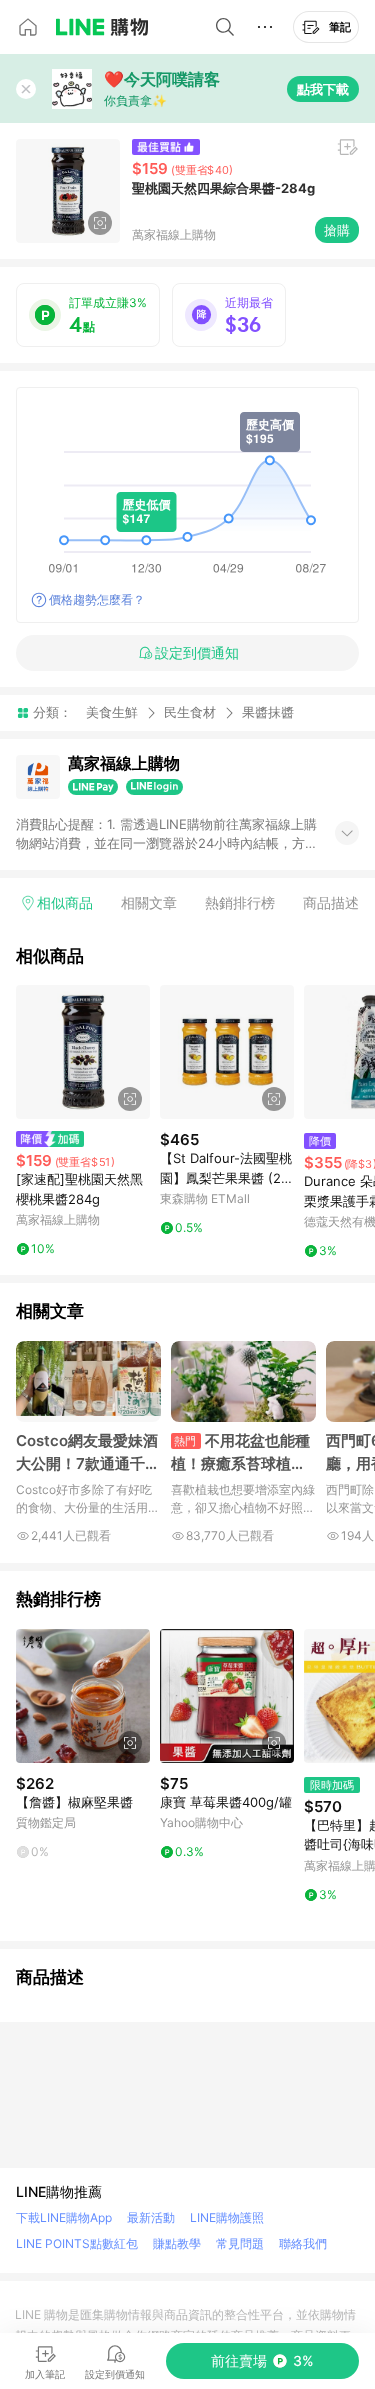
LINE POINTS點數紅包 (77, 2243)
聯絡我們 (303, 2243)
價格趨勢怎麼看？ (97, 599)
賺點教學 (177, 2243)
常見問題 (240, 2243)
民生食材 (190, 712)
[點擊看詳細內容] (83, 1052)
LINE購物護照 (227, 2217)
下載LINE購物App (64, 2217)
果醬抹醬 (268, 712)
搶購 (337, 230)
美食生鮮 (112, 712)
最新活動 (151, 2217)
